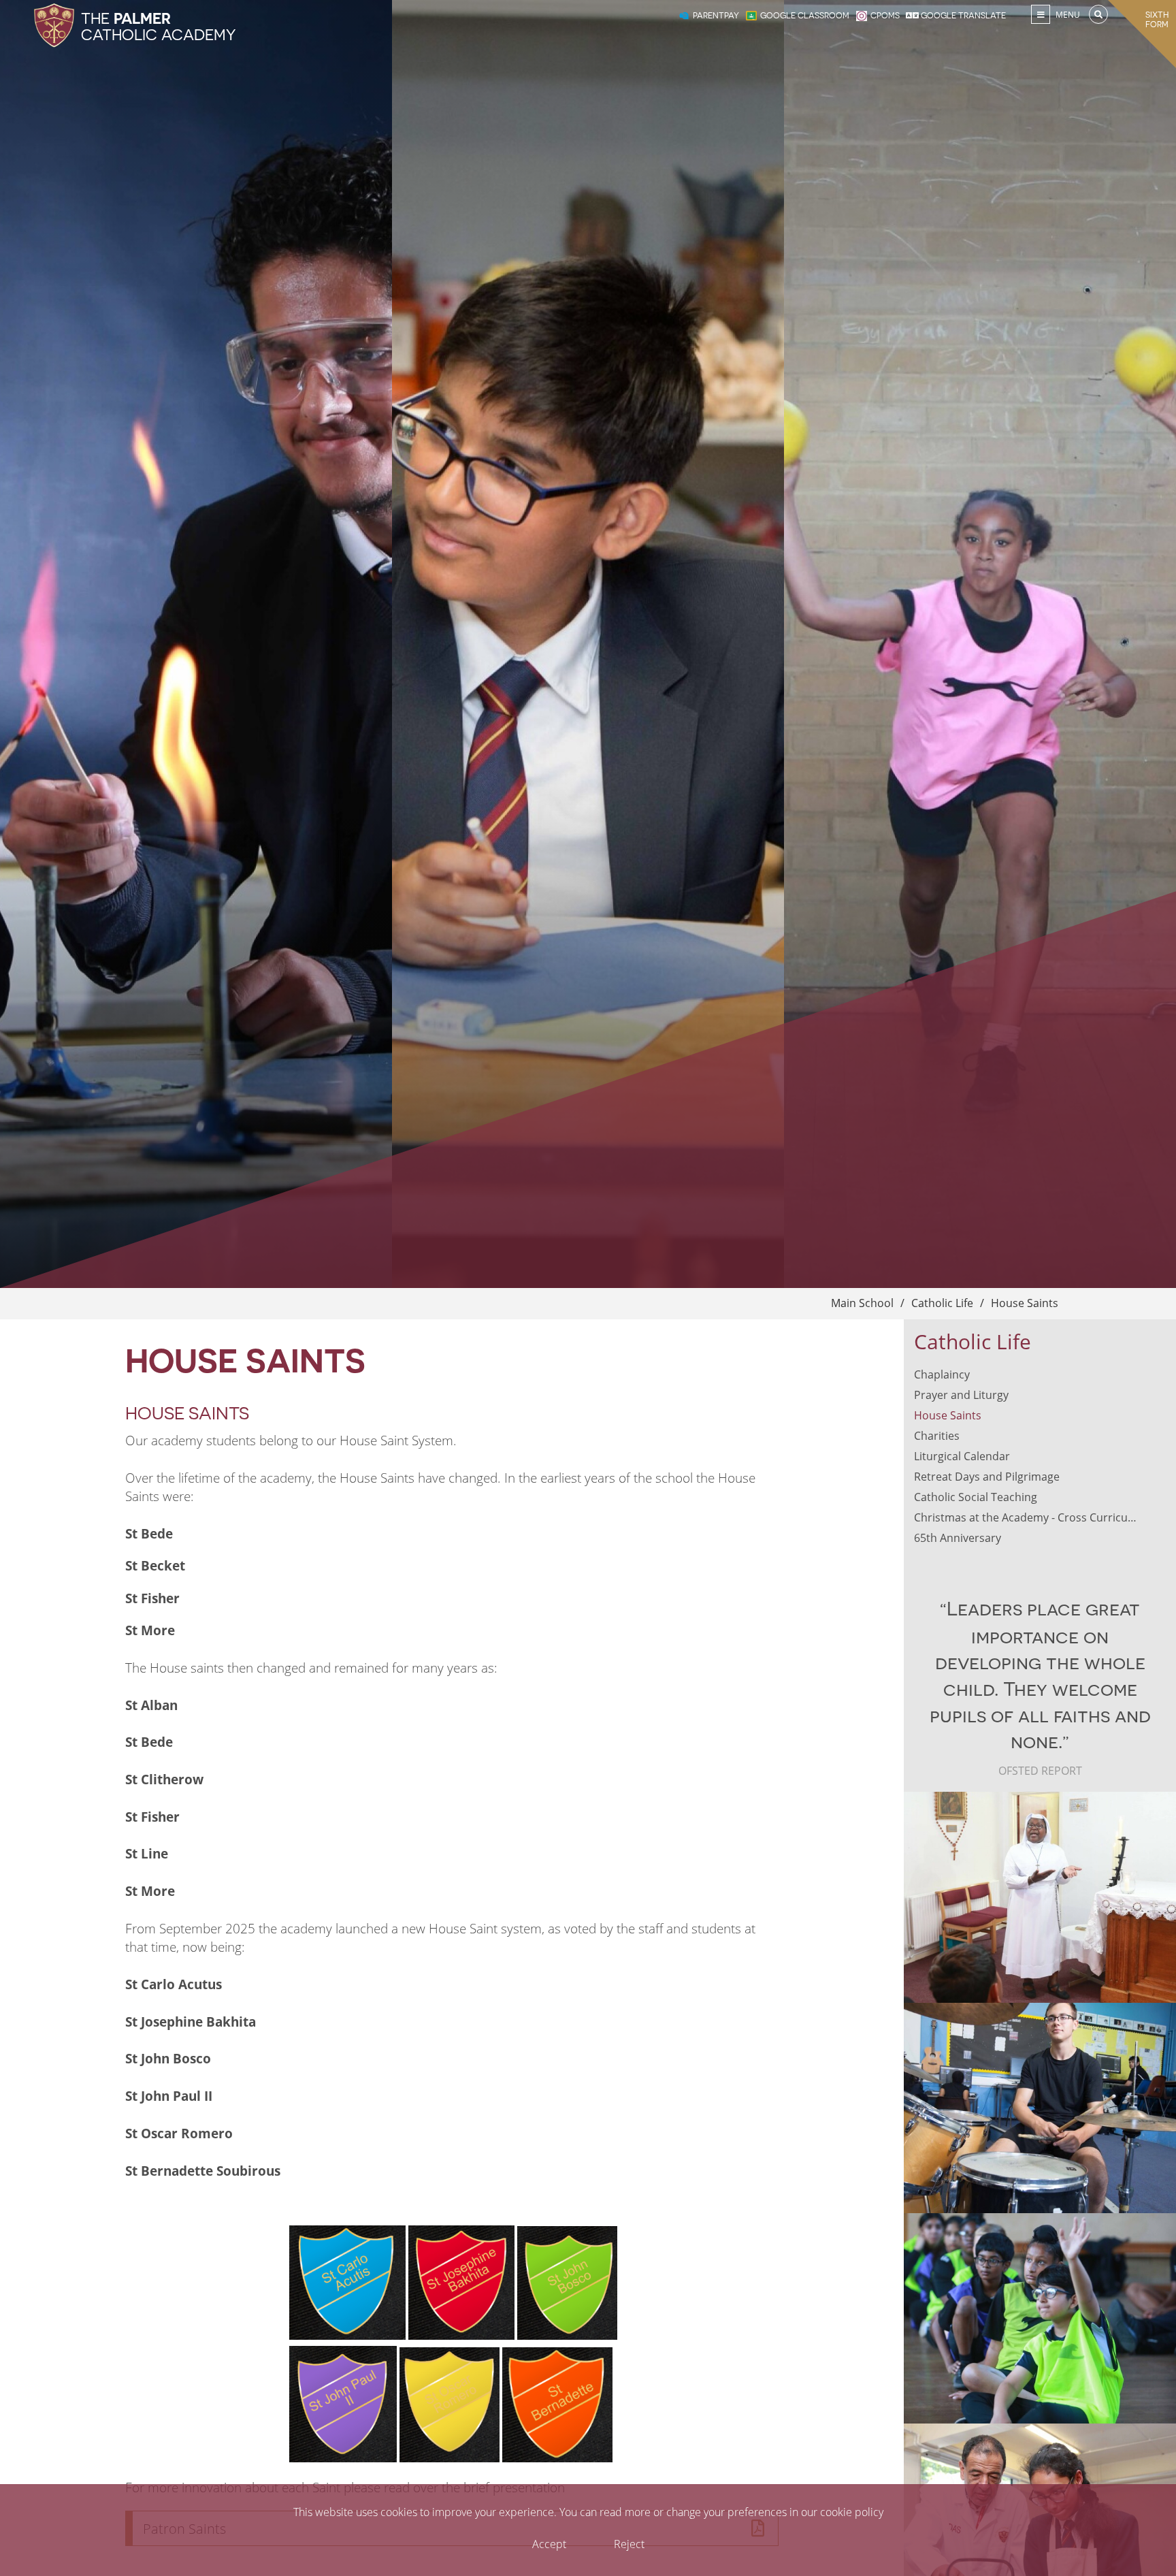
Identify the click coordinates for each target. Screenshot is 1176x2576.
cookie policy (852, 2512)
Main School (862, 1303)
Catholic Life (942, 1303)
